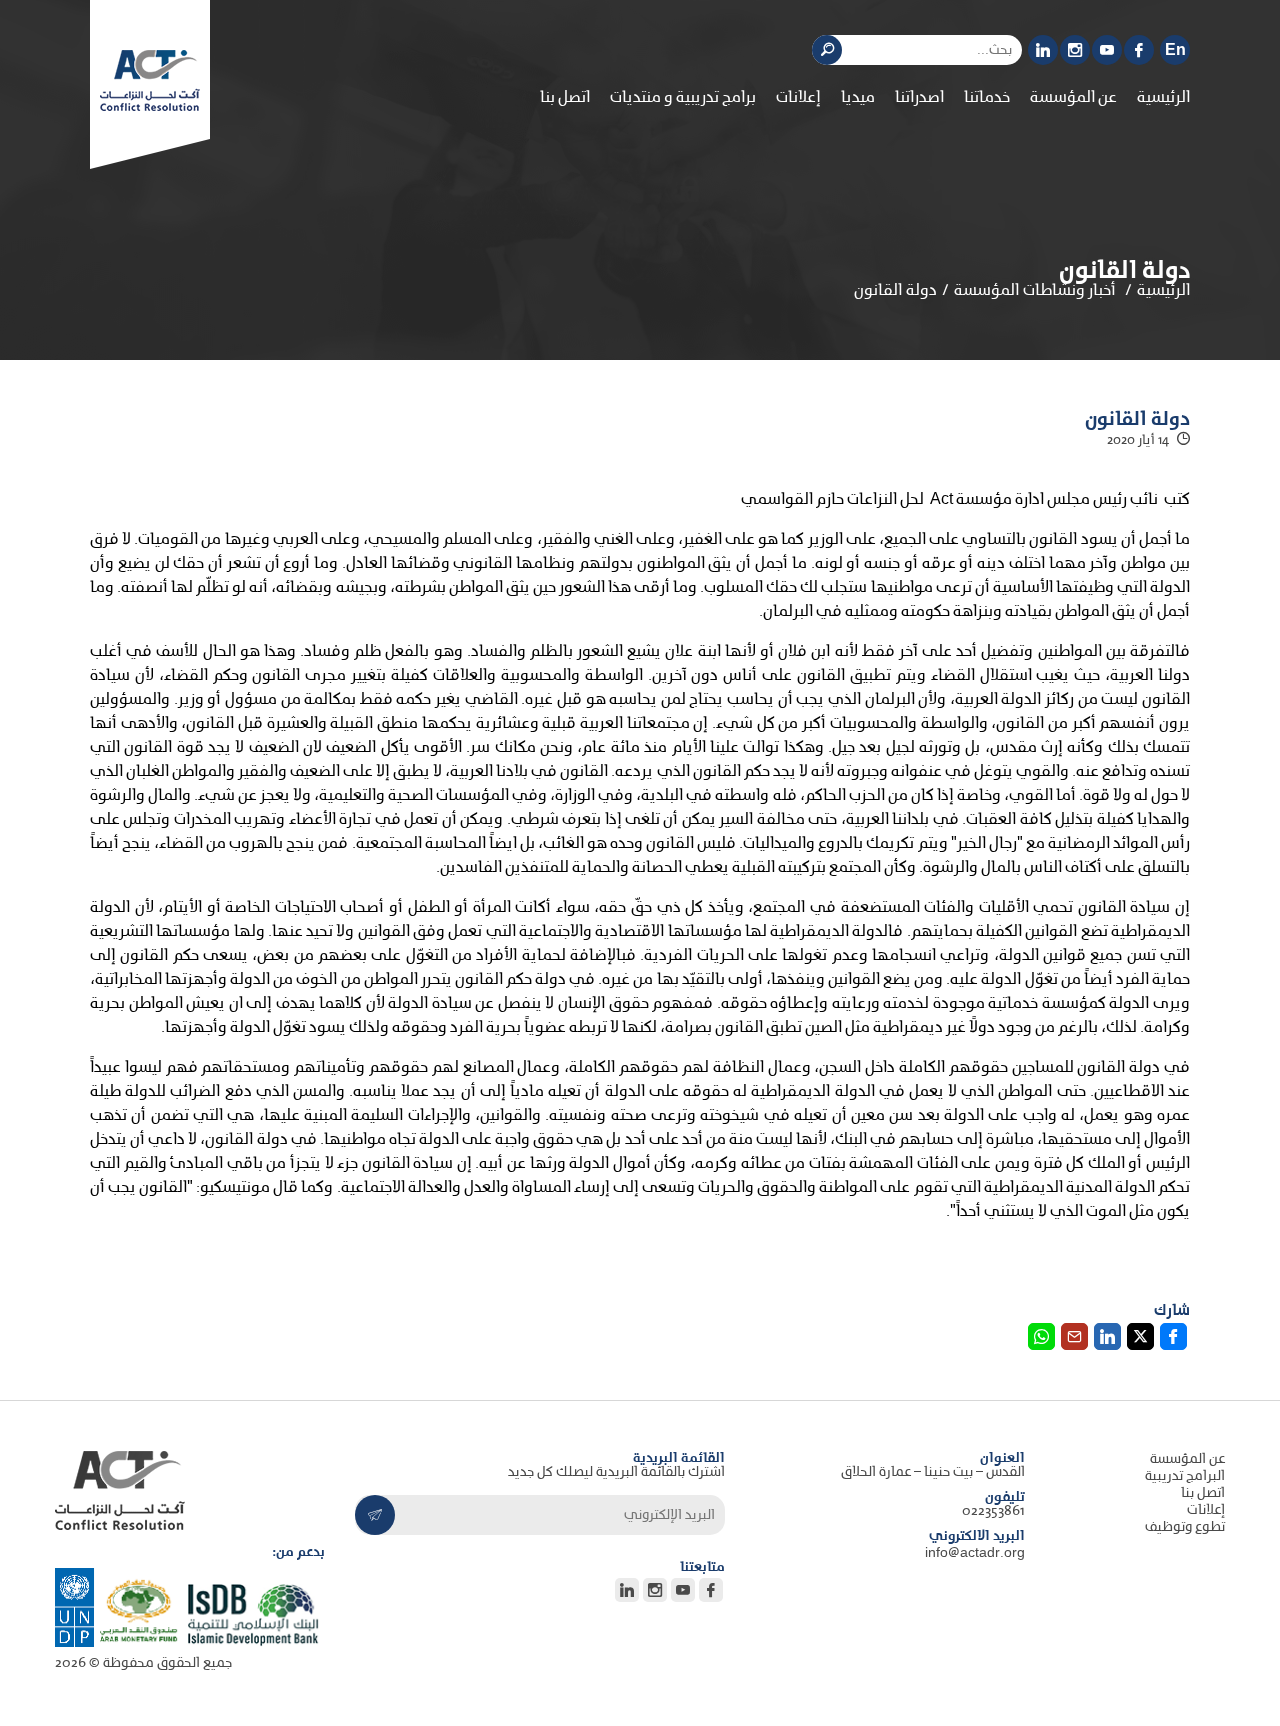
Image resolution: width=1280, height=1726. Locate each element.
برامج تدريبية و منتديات (683, 98)
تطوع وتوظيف (1185, 1527)
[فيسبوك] (1139, 50)
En (1175, 50)
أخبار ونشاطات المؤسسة (1035, 291)
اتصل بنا (565, 98)
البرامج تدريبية (1185, 1476)
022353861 (993, 1511)
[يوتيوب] (1107, 50)
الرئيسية (1163, 98)
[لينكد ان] (1043, 50)
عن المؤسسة (1187, 1459)
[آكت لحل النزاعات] (150, 80)
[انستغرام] (1075, 50)
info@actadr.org (975, 1553)
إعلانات (798, 98)
